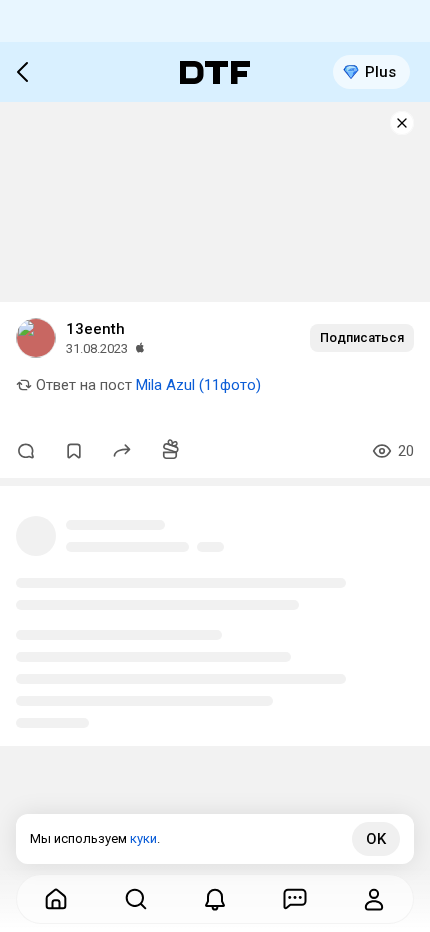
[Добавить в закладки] (74, 451)
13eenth (95, 329)
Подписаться (362, 337)
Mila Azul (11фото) (198, 385)
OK (376, 839)
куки (143, 838)
